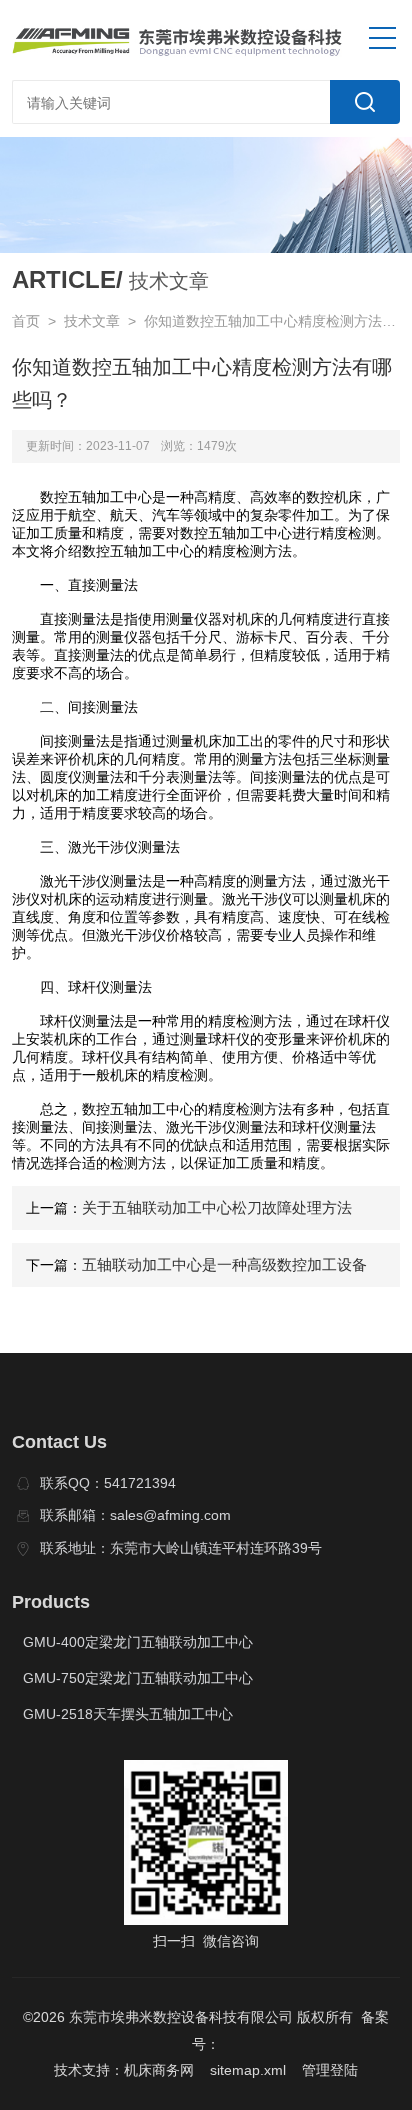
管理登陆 (330, 2070)
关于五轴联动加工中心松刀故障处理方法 (217, 1207)
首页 (26, 321)
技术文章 (92, 321)
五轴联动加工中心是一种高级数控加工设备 (224, 1264)
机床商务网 (159, 2070)
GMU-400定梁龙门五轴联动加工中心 (138, 1642)
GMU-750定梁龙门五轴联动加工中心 (138, 1678)
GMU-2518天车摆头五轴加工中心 (128, 1714)
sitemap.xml (248, 2070)
